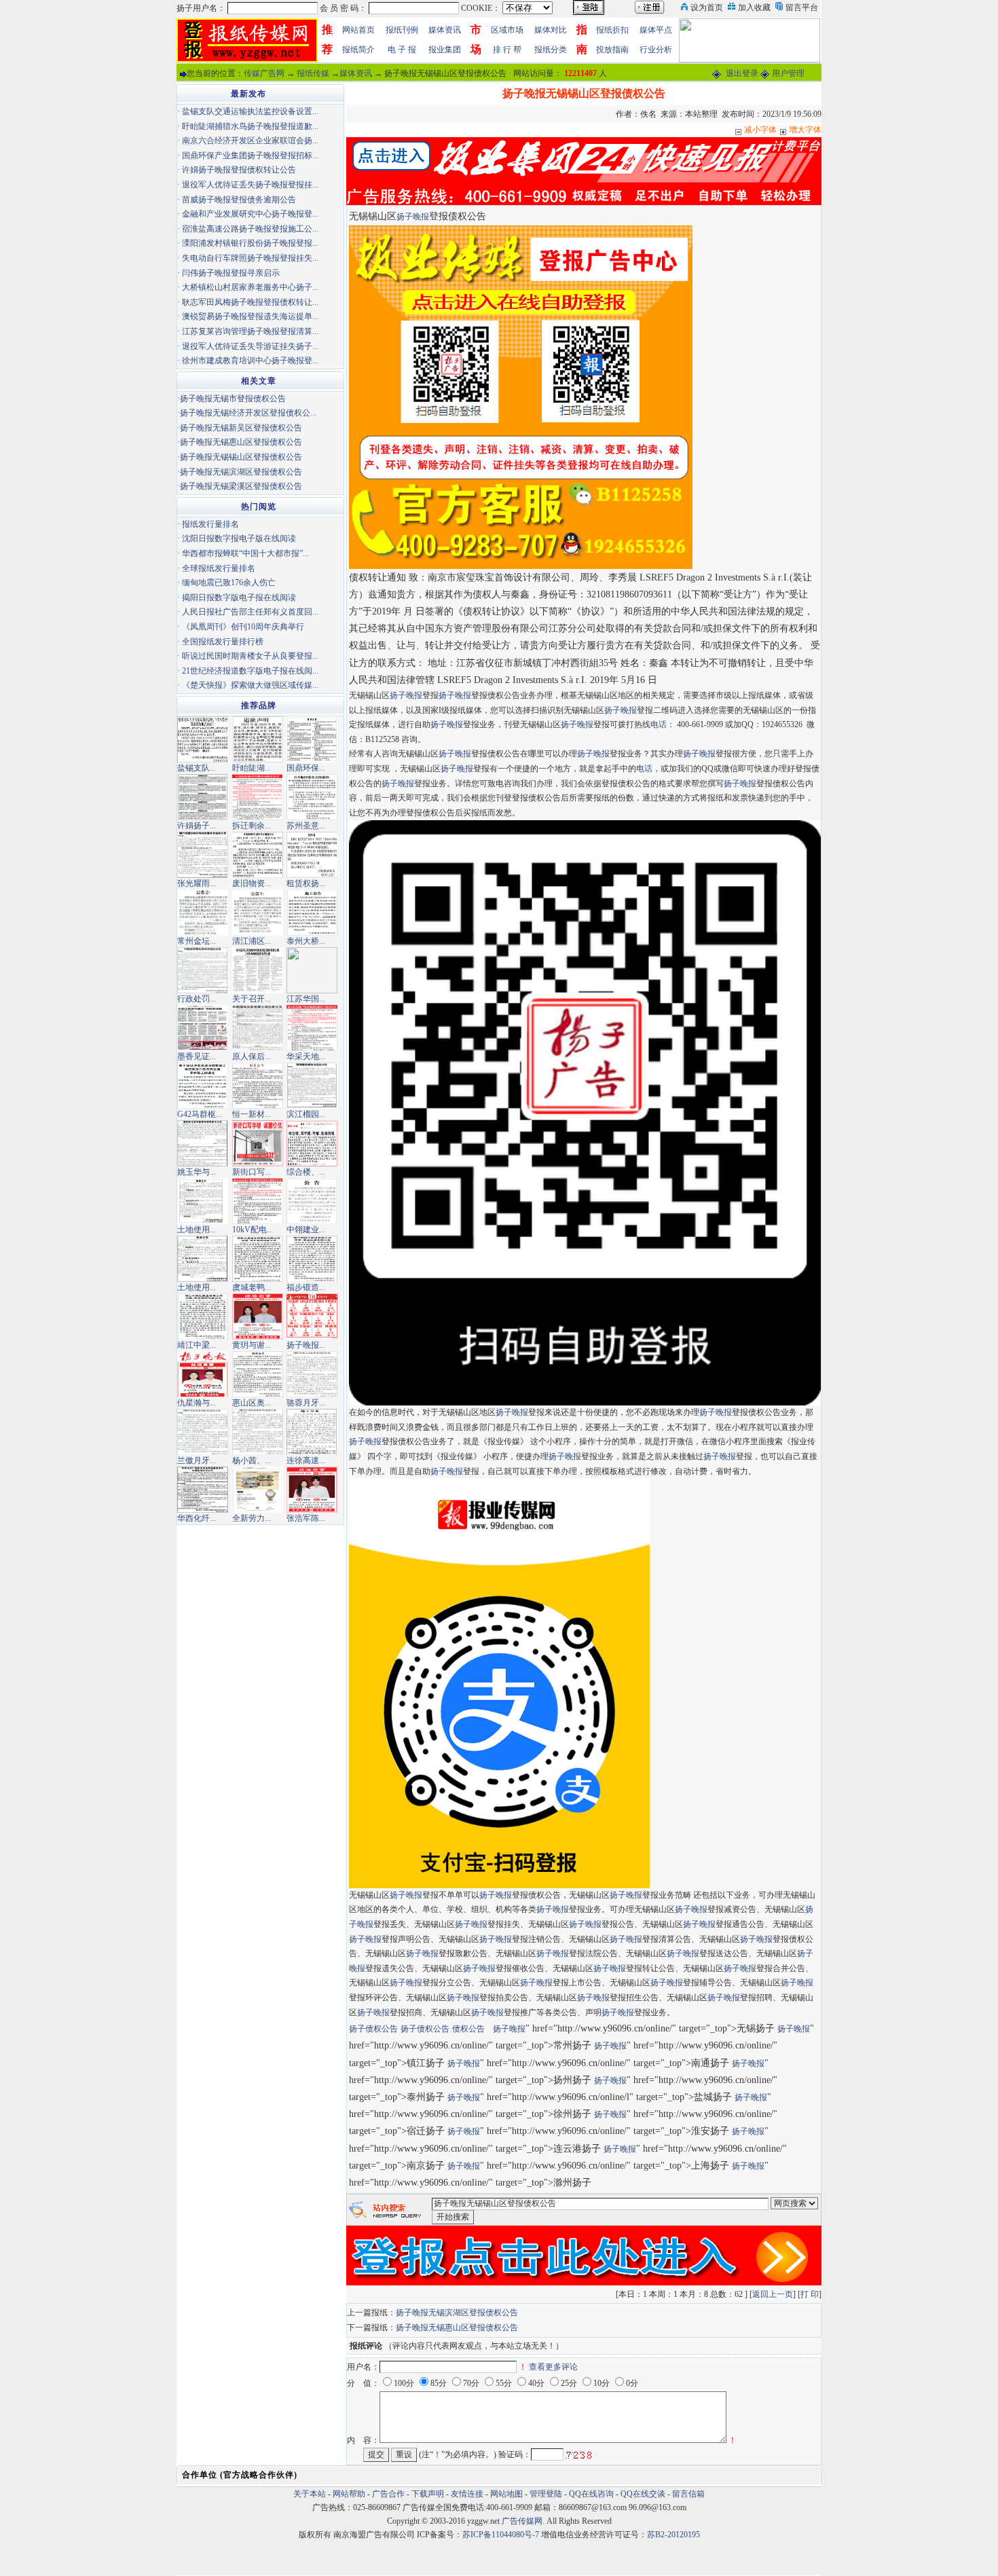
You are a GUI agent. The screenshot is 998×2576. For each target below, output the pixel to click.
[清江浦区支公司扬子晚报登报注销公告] (258, 912)
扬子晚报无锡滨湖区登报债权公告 (457, 2313)
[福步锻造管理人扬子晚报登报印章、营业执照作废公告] (312, 1258)
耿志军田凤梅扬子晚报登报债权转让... (250, 302)
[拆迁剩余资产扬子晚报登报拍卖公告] (258, 796)
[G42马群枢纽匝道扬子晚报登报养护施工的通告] (203, 1085)
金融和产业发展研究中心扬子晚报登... (250, 214)
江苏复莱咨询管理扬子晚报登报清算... (250, 331)
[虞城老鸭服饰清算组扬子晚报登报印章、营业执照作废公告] (258, 1258)
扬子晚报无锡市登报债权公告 (233, 399)
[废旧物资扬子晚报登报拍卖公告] (258, 854)
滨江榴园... (306, 1114)
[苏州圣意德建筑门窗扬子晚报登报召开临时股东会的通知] (312, 796)
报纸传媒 (313, 73)
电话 (659, 724)
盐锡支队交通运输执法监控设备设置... (250, 111)
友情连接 (467, 2494)
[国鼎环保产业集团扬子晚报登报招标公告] (312, 739)
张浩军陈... (306, 1518)
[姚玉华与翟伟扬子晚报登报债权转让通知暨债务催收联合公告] (203, 1143)
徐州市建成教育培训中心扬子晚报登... (250, 361)
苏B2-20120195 (673, 2535)
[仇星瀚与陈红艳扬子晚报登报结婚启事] (203, 1374)
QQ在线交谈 (643, 2494)
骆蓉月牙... (306, 1403)
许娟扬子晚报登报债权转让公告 (239, 170)
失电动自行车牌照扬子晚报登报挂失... (250, 258)
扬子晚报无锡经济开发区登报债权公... (248, 413)
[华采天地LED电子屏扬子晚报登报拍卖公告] (312, 1027)
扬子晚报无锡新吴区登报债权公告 (241, 428)
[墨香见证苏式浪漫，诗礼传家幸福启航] (203, 1027)
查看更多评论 (553, 2367)
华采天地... (306, 1056)
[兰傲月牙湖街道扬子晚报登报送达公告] (203, 1431)
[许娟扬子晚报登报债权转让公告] (203, 796)
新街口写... (252, 1172)
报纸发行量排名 (210, 524)
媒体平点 (656, 30)
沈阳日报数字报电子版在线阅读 (239, 538)
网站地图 (506, 2494)
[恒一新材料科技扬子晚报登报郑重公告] (258, 1085)
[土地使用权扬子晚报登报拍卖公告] (203, 1258)
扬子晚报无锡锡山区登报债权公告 (241, 457)
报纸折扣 (612, 30)
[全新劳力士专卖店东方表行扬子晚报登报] (258, 1489)
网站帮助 (349, 2494)
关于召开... (252, 999)
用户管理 (788, 73)
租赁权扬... (306, 883)
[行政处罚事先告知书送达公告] (203, 970)
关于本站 (310, 2494)
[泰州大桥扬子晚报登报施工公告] (312, 912)
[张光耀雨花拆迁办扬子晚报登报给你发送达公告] (203, 854)
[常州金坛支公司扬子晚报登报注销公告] (203, 912)
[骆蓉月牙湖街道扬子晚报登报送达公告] (312, 1374)
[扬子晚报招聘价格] (750, 39)
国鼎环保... (306, 768)
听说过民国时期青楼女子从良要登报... (250, 656)
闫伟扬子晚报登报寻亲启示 (231, 273)
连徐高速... (306, 1460)
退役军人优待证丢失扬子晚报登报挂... (250, 185)
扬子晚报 (413, 217)
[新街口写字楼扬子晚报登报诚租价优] (258, 1143)
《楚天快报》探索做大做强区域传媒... (250, 685)
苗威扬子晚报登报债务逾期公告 (239, 200)
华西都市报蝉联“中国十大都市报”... (245, 553)
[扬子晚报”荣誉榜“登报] (312, 1316)
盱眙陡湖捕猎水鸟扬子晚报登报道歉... (250, 126)
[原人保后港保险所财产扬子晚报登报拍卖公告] (258, 1027)
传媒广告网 (264, 73)
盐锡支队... (197, 768)
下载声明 (428, 2494)
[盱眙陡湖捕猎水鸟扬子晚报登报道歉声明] (258, 739)
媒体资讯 (445, 30)
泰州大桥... (306, 941)
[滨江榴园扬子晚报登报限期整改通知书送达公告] (312, 1085)
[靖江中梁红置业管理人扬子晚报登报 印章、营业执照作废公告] (203, 1316)
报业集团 (445, 50)
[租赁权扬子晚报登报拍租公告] (312, 854)
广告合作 (388, 2494)
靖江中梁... (197, 1345)
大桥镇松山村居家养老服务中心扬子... (250, 287)
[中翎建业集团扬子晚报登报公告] (312, 1200)
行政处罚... (197, 999)
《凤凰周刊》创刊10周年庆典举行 (243, 627)
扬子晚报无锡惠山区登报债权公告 (457, 2327)
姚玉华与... (197, 1172)
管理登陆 (546, 2494)
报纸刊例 (402, 30)
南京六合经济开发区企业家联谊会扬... (250, 141)
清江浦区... (252, 941)
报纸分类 (551, 50)
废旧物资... (252, 883)
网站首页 (358, 30)
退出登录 (742, 73)
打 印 (810, 2294)
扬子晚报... (306, 1345)
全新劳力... (252, 1518)
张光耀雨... (197, 883)
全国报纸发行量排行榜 (223, 642)
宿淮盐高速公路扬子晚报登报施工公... (250, 229)
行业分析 (656, 50)
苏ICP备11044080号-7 (501, 2535)
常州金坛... (197, 941)
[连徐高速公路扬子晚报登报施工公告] (312, 1431)
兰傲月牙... (197, 1460)
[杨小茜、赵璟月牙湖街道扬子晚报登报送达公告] (258, 1431)
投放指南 (612, 50)
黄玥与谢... (252, 1345)
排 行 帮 (507, 50)
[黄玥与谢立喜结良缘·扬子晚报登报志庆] (258, 1316)
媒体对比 (551, 30)
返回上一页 (773, 2294)
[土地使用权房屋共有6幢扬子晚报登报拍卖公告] (203, 1200)
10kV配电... (253, 1230)
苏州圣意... (306, 826)
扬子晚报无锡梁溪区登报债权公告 (241, 486)
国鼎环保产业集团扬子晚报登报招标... (250, 155)
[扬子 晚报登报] (521, 397)
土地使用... (197, 1230)
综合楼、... (306, 1172)
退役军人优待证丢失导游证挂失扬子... (250, 346)
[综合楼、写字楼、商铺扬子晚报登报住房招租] (312, 1143)
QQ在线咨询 (592, 2494)
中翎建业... (306, 1230)
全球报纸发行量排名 (219, 568)
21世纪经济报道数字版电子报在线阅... (250, 671)
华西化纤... (197, 1518)
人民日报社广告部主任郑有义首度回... (250, 612)
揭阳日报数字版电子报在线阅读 (239, 597)
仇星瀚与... (197, 1403)
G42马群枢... (200, 1114)
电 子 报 (402, 50)
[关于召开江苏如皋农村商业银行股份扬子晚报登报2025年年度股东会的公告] (258, 970)
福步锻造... (306, 1287)
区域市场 (507, 30)
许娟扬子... (197, 826)
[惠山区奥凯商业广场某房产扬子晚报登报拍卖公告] (258, 1374)
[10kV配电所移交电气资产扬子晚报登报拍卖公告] (258, 1200)
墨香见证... (197, 1056)
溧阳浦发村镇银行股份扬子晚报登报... (250, 243)
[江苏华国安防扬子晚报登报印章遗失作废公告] (312, 970)
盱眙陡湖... (252, 768)
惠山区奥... (252, 1403)
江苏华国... (306, 999)
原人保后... (252, 1056)
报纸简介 (358, 50)
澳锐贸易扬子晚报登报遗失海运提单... (250, 316)
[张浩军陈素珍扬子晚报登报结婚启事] (312, 1489)
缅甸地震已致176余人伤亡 (229, 583)
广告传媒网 (522, 2521)
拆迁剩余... (252, 826)
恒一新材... (252, 1114)
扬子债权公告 (373, 2029)
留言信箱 (688, 2494)
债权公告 (468, 2029)
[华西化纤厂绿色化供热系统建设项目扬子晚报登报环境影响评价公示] (203, 1489)
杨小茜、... (252, 1460)
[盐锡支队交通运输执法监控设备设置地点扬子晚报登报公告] (203, 739)
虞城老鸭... (252, 1287)
